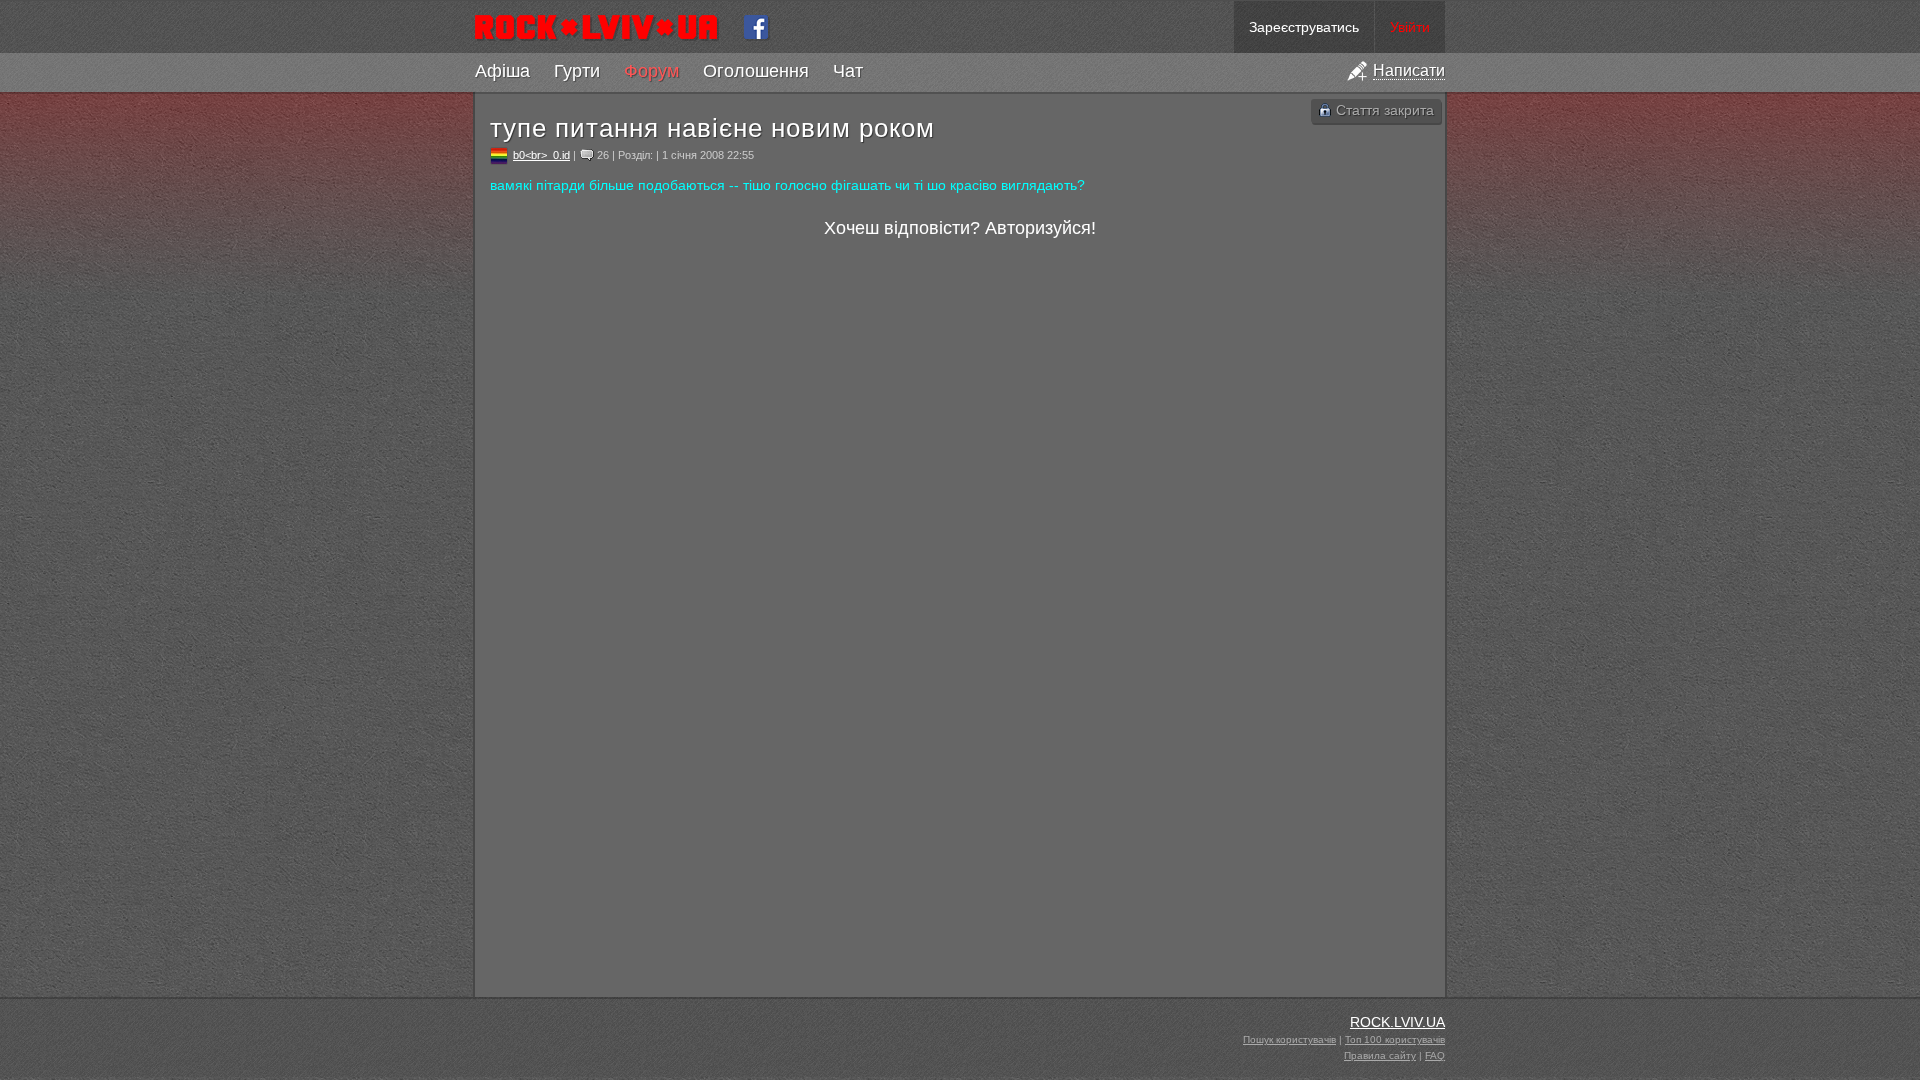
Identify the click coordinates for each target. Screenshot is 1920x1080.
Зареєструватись (1304, 27)
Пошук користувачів (1289, 1039)
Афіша (502, 71)
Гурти (577, 71)
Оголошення (756, 71)
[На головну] (604, 27)
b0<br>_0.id (541, 155)
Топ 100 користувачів (1395, 1039)
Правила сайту (1380, 1055)
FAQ (1435, 1055)
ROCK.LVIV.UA (1397, 1022)
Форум (651, 71)
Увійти (1410, 27)
